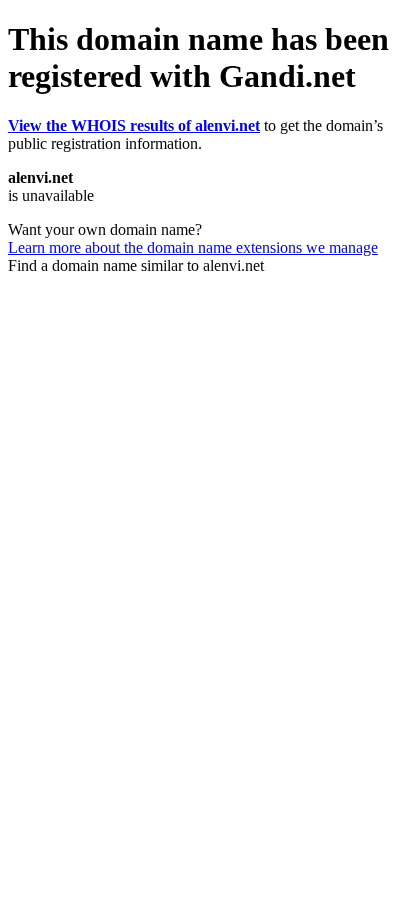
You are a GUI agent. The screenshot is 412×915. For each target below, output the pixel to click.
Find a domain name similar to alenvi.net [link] (136, 265)
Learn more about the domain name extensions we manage (193, 247)
